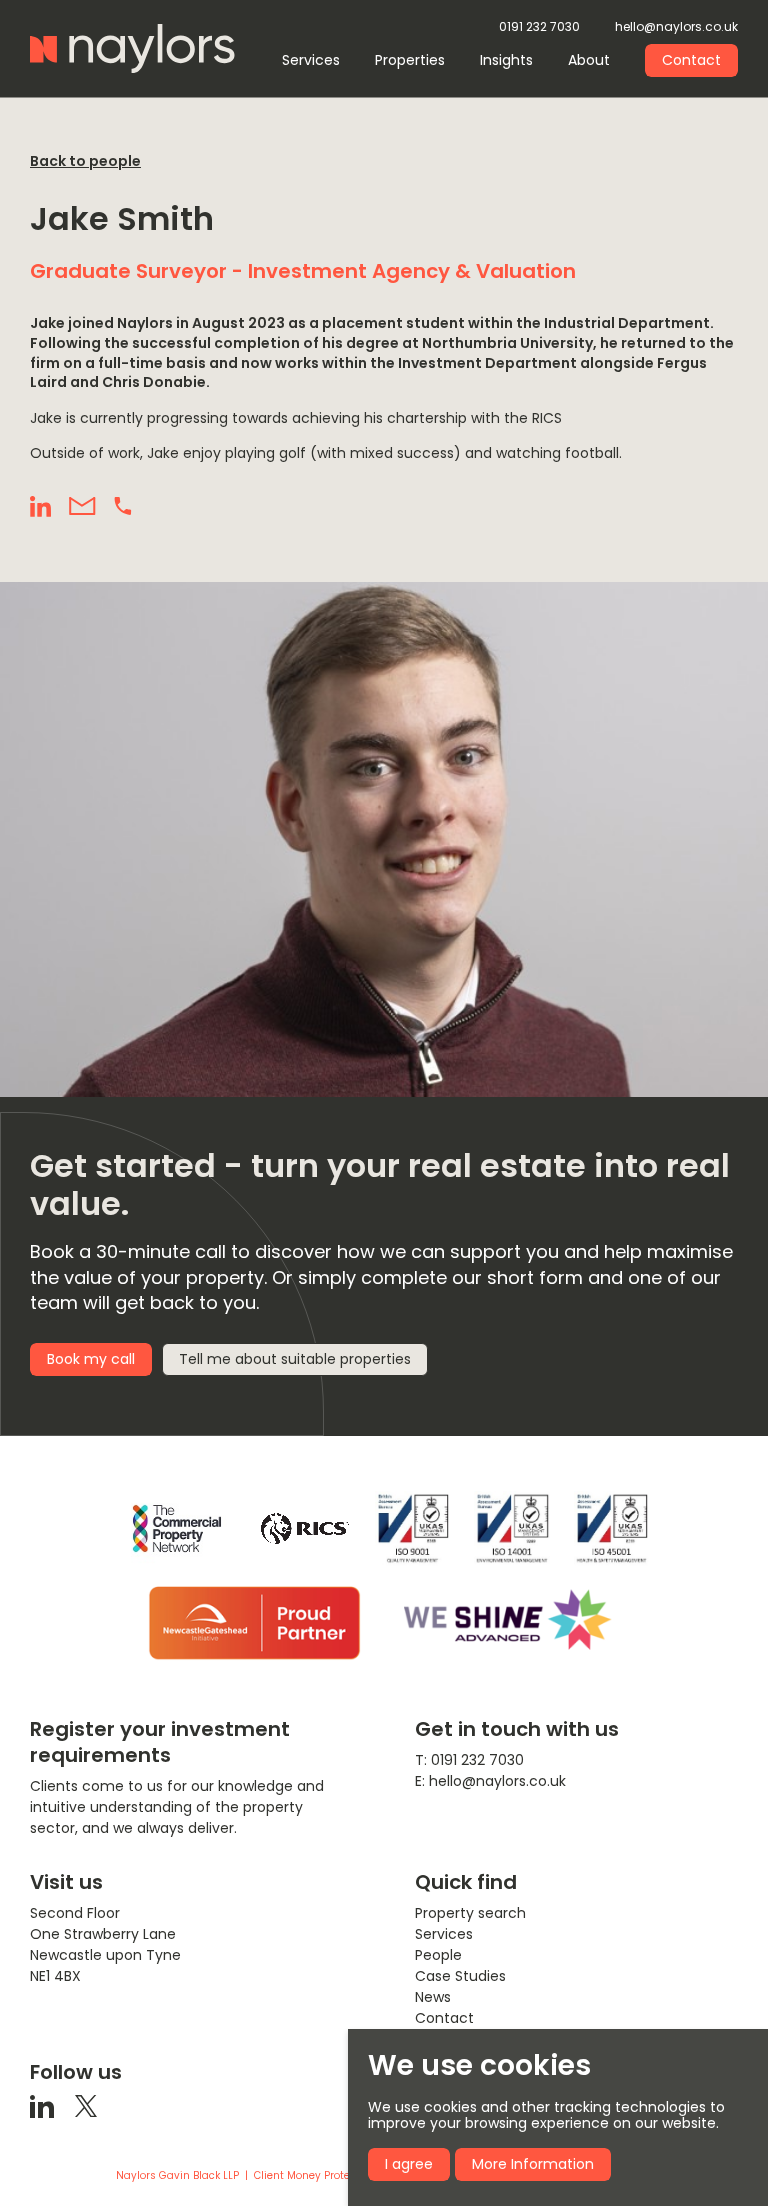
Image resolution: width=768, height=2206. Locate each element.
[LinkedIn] (40, 506)
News (433, 1997)
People (438, 1955)
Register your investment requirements (160, 1742)
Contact (691, 60)
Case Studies (460, 1976)
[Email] (82, 506)
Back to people (85, 161)
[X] (86, 2106)
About (589, 60)
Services (311, 60)
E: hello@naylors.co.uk (490, 1781)
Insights (506, 60)
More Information (533, 2164)
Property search (470, 1913)
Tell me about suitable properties (295, 1359)
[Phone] (123, 506)
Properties (410, 60)
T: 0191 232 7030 (469, 1760)
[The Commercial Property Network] (177, 1528)
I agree (409, 2164)
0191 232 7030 (539, 27)
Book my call (91, 1359)
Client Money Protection (315, 2176)
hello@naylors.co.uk (676, 27)
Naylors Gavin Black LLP (177, 2176)
